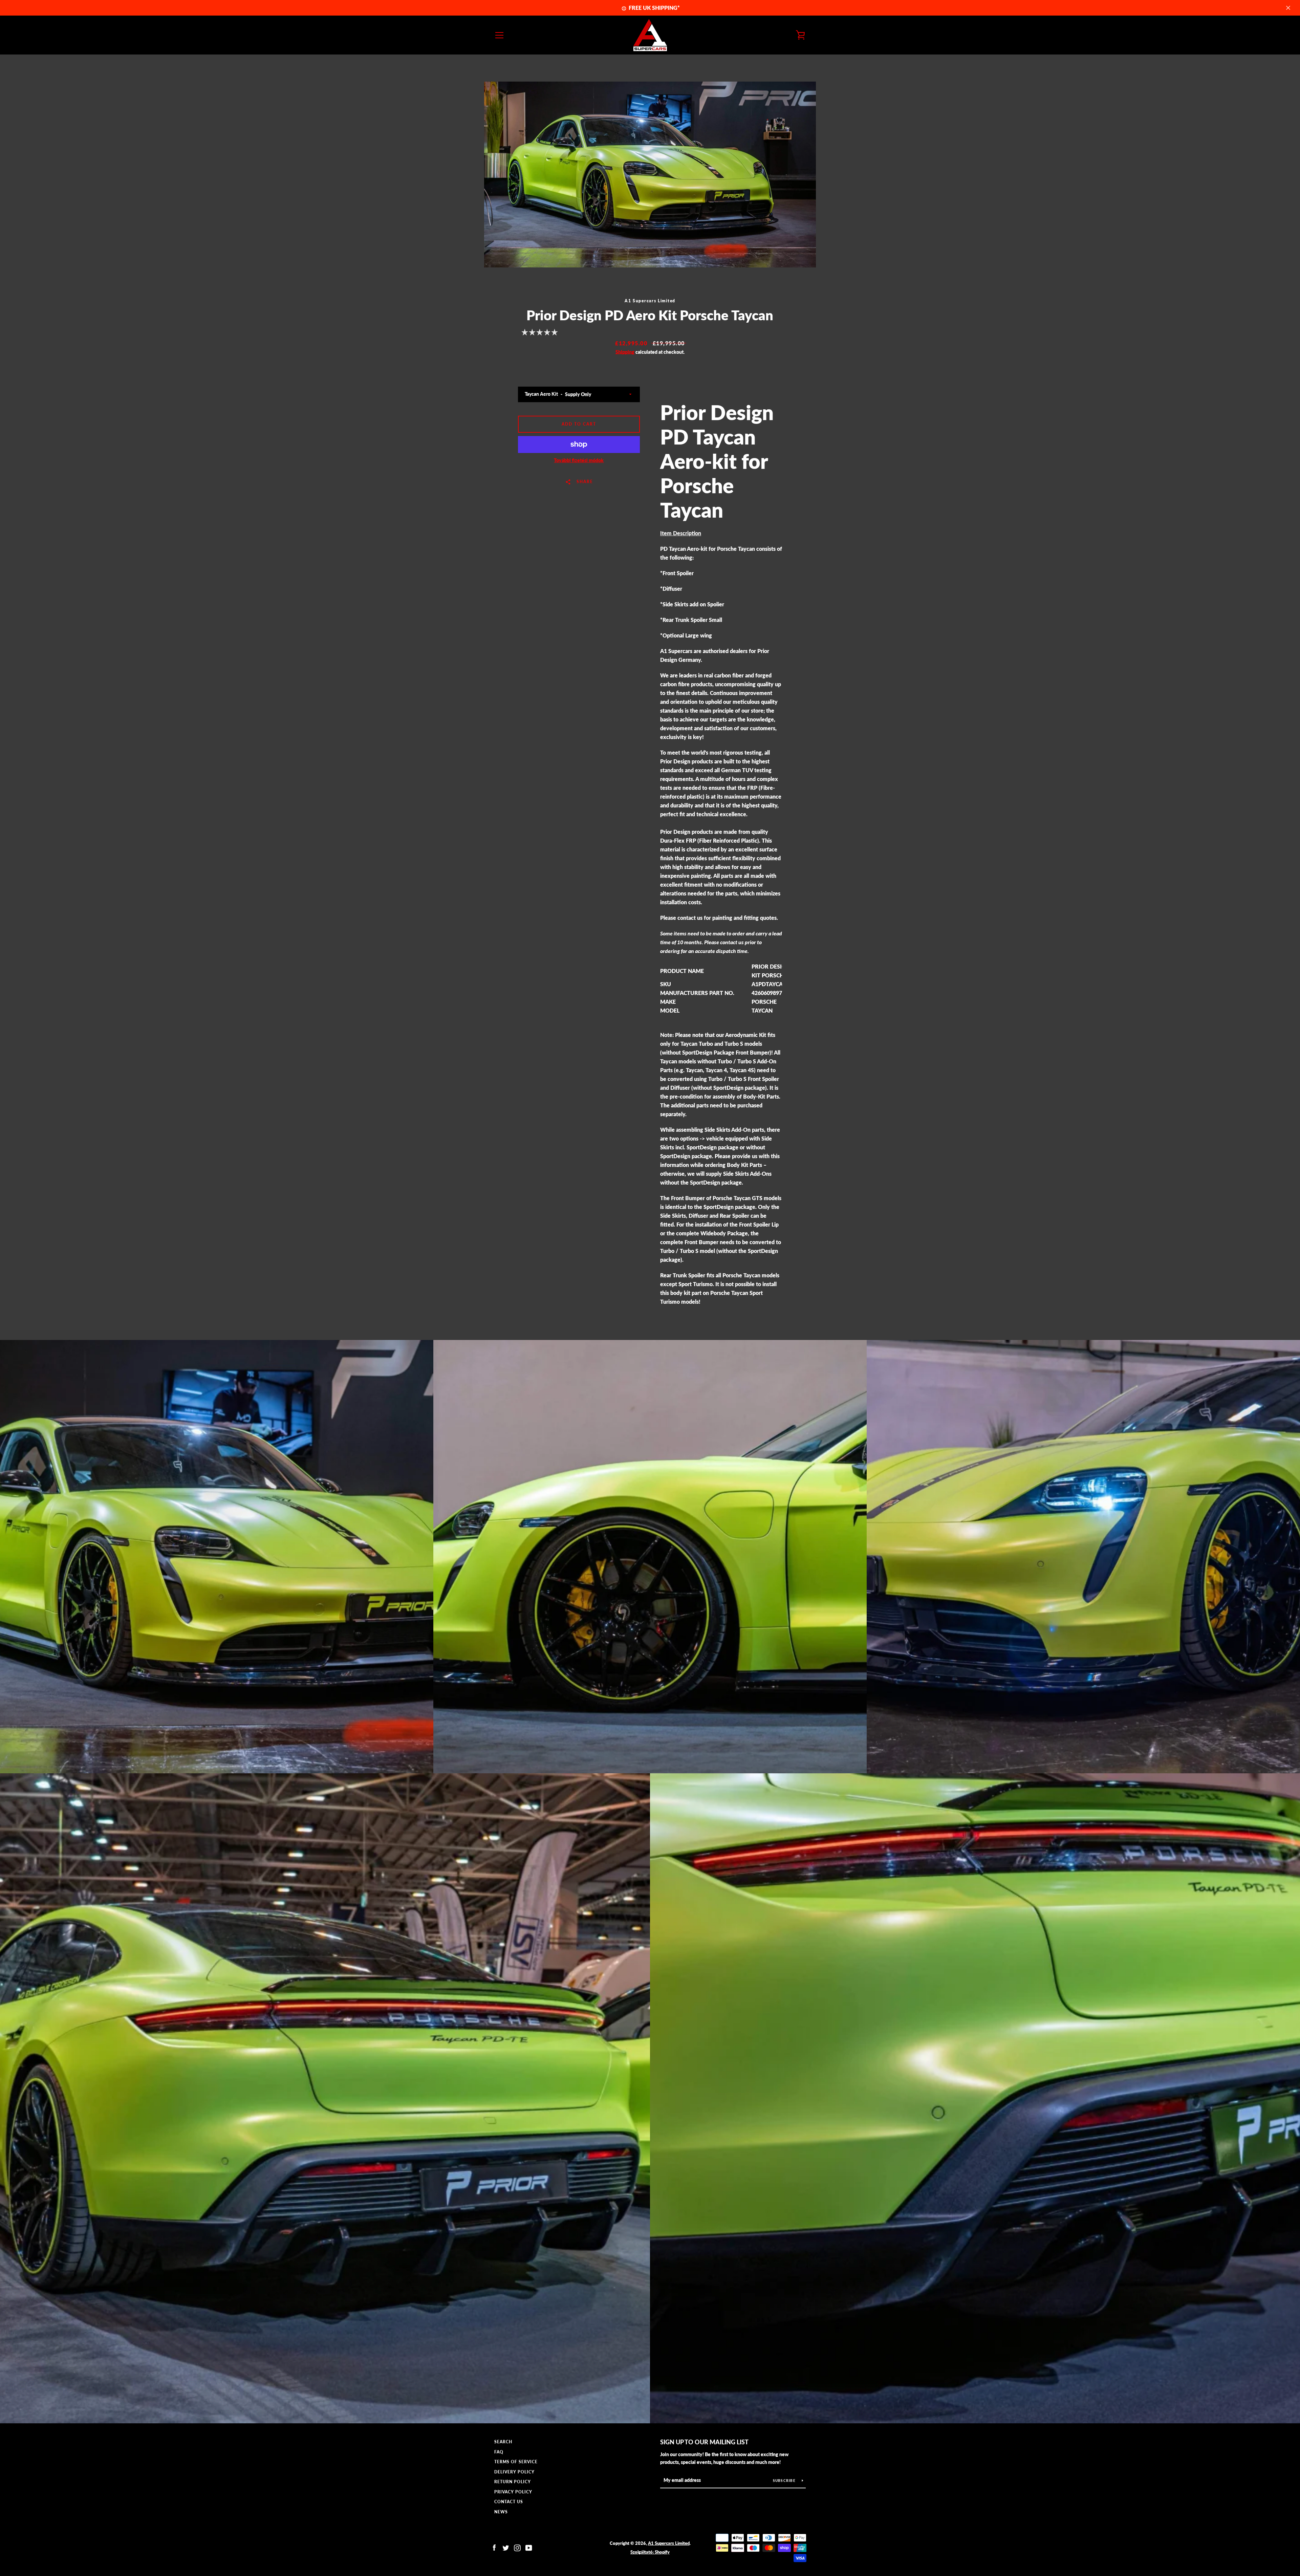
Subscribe (785, 2481)
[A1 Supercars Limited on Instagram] (517, 2547)
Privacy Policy (513, 2492)
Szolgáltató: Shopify (650, 2552)
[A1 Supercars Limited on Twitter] (506, 2547)
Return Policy (513, 2482)
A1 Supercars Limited (669, 2543)
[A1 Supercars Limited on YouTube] (529, 2547)
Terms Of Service (516, 2462)
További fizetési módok (579, 460)
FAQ (499, 2452)
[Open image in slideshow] (650, 175)
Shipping (625, 352)
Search (503, 2442)
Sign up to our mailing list (704, 2442)
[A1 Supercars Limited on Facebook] (494, 2547)
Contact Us (509, 2502)
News (501, 2512)
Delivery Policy (514, 2472)
